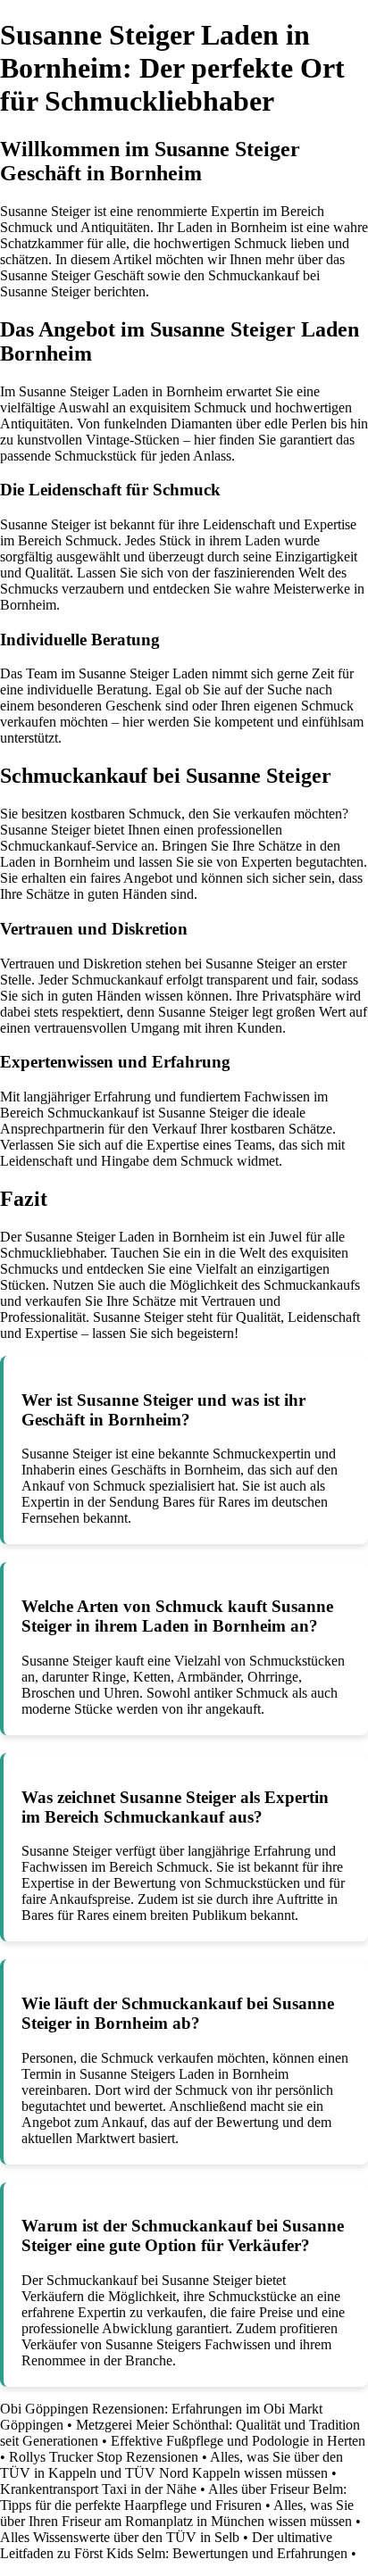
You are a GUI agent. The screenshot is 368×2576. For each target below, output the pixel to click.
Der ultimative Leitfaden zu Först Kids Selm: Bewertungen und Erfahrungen (174, 2545)
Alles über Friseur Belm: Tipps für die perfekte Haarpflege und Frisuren (173, 2497)
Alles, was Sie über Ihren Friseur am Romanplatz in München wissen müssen (177, 2513)
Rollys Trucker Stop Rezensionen (104, 2457)
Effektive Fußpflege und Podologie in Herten (238, 2441)
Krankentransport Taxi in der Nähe (98, 2489)
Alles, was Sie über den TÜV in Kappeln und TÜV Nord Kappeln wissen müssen (171, 2465)
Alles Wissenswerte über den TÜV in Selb (120, 2537)
